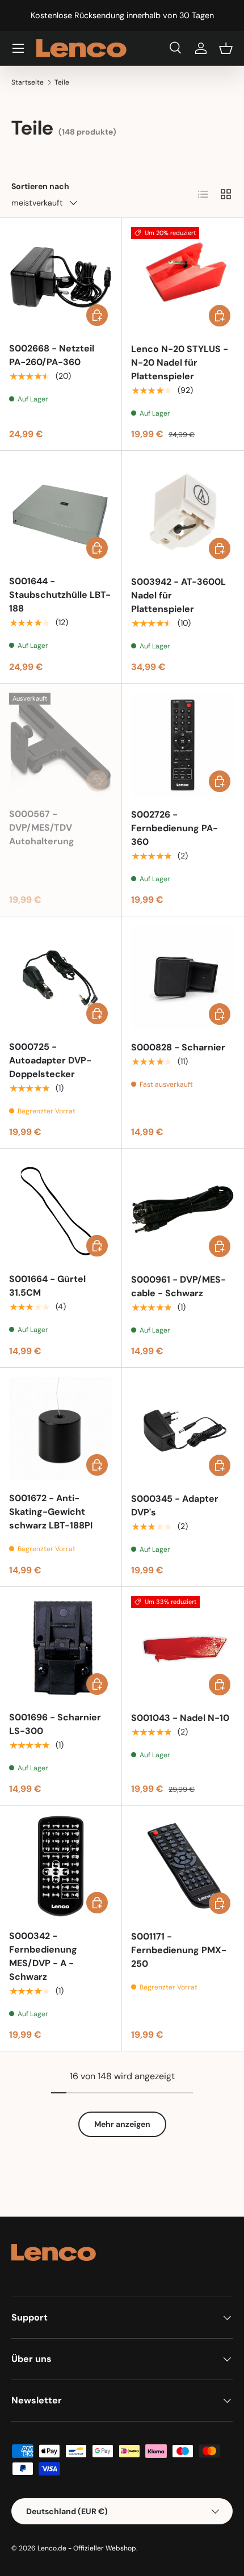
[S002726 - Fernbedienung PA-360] (183, 745)
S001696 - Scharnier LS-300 (55, 1724)
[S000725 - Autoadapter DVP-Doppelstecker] (61, 977)
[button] (226, 48)
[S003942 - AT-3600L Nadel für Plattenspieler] (183, 512)
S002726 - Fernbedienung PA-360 (174, 828)
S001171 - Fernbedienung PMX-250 (179, 1950)
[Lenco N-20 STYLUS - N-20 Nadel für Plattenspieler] (183, 279)
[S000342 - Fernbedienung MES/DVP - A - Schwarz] (61, 1866)
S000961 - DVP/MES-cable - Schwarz (178, 1286)
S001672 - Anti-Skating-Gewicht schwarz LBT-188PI (51, 1512)
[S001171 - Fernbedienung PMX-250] (183, 1867)
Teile (62, 82)
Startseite (28, 82)
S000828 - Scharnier (178, 1047)
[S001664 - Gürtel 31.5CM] (61, 1209)
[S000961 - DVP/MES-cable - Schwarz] (183, 1210)
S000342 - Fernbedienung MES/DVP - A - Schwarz (43, 1956)
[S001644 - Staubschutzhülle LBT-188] (61, 512)
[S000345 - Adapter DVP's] (183, 1429)
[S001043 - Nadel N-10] (183, 1648)
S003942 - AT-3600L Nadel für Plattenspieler (178, 595)
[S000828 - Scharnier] (183, 977)
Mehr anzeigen (122, 2124)
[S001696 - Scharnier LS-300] (61, 1648)
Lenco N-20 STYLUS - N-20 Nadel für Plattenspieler (180, 363)
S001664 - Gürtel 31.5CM (47, 1286)
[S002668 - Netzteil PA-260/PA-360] (61, 279)
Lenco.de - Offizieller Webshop (87, 2548)
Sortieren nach (40, 186)
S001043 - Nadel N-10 (180, 1718)
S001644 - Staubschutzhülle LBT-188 (60, 595)
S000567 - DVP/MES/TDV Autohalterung (42, 828)
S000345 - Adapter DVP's (175, 1505)
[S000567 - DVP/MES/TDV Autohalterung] (61, 744)
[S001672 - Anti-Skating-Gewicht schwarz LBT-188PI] (61, 1429)
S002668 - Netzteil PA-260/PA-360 (52, 355)
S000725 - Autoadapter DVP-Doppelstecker (50, 1060)
